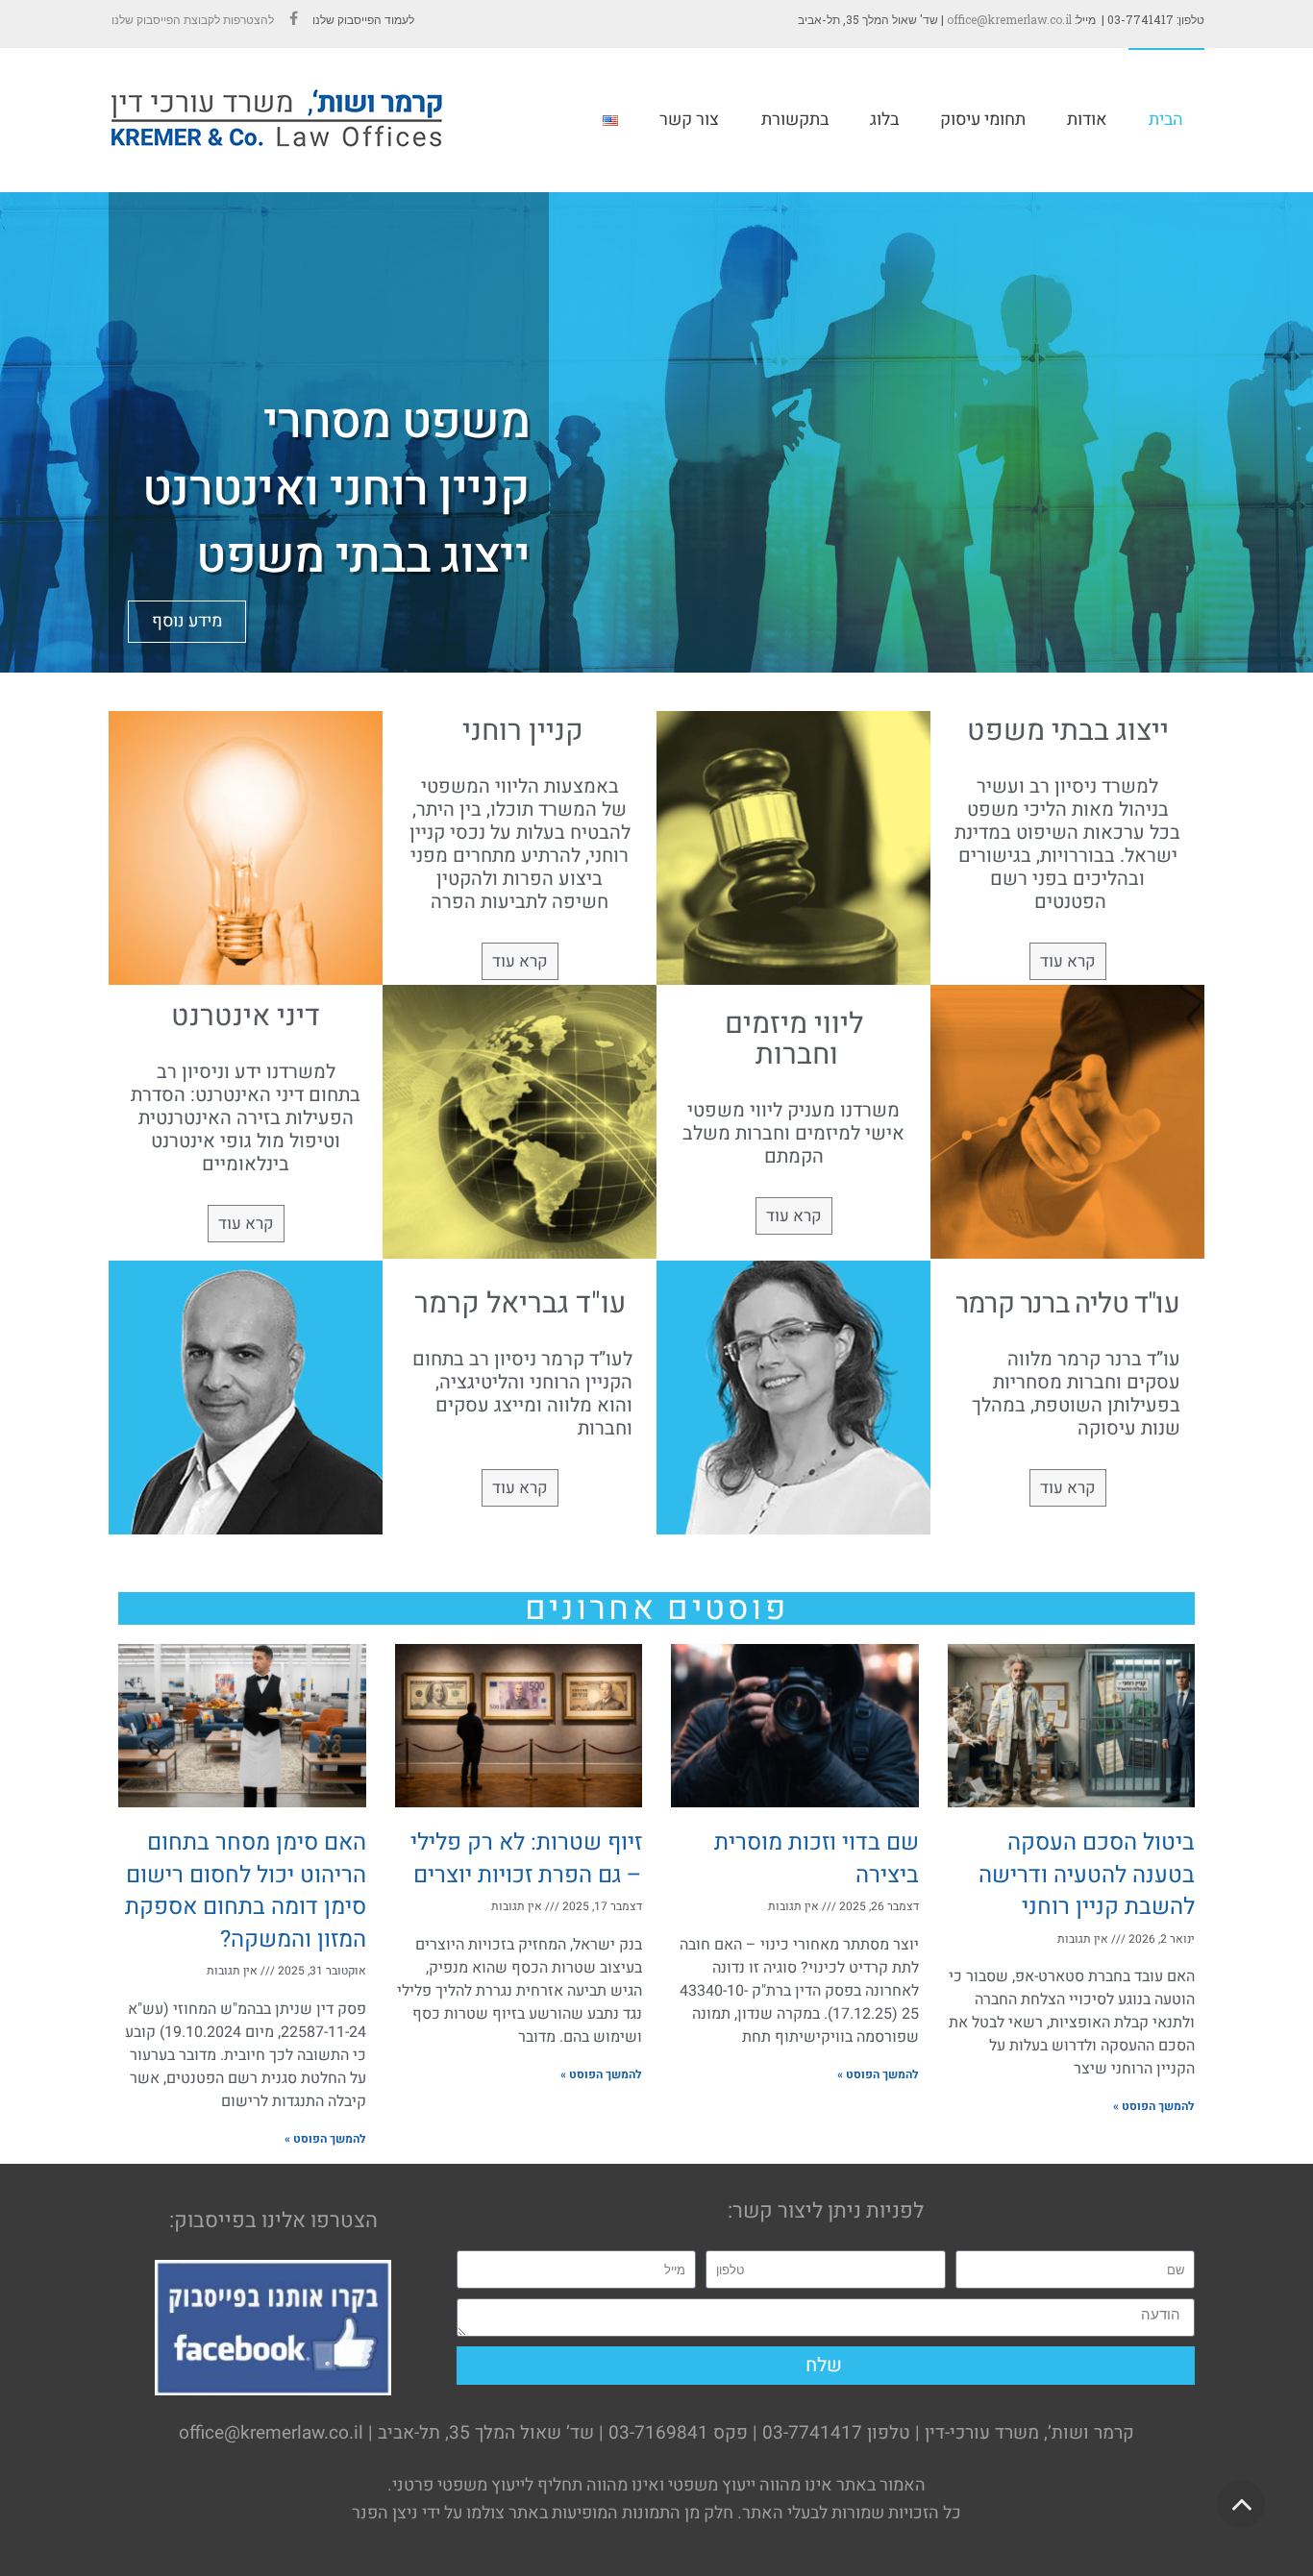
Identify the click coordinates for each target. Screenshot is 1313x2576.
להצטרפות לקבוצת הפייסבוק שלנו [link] (191, 19)
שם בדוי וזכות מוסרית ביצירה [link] (817, 1859)
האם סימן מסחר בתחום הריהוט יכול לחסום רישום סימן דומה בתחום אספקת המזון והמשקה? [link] (246, 1891)
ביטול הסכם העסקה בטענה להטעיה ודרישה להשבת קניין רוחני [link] (1087, 1875)
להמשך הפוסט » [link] (1154, 2106)
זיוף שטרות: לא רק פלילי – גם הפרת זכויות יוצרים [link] (526, 1859)
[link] (293, 19)
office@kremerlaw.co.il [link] (1009, 19)
